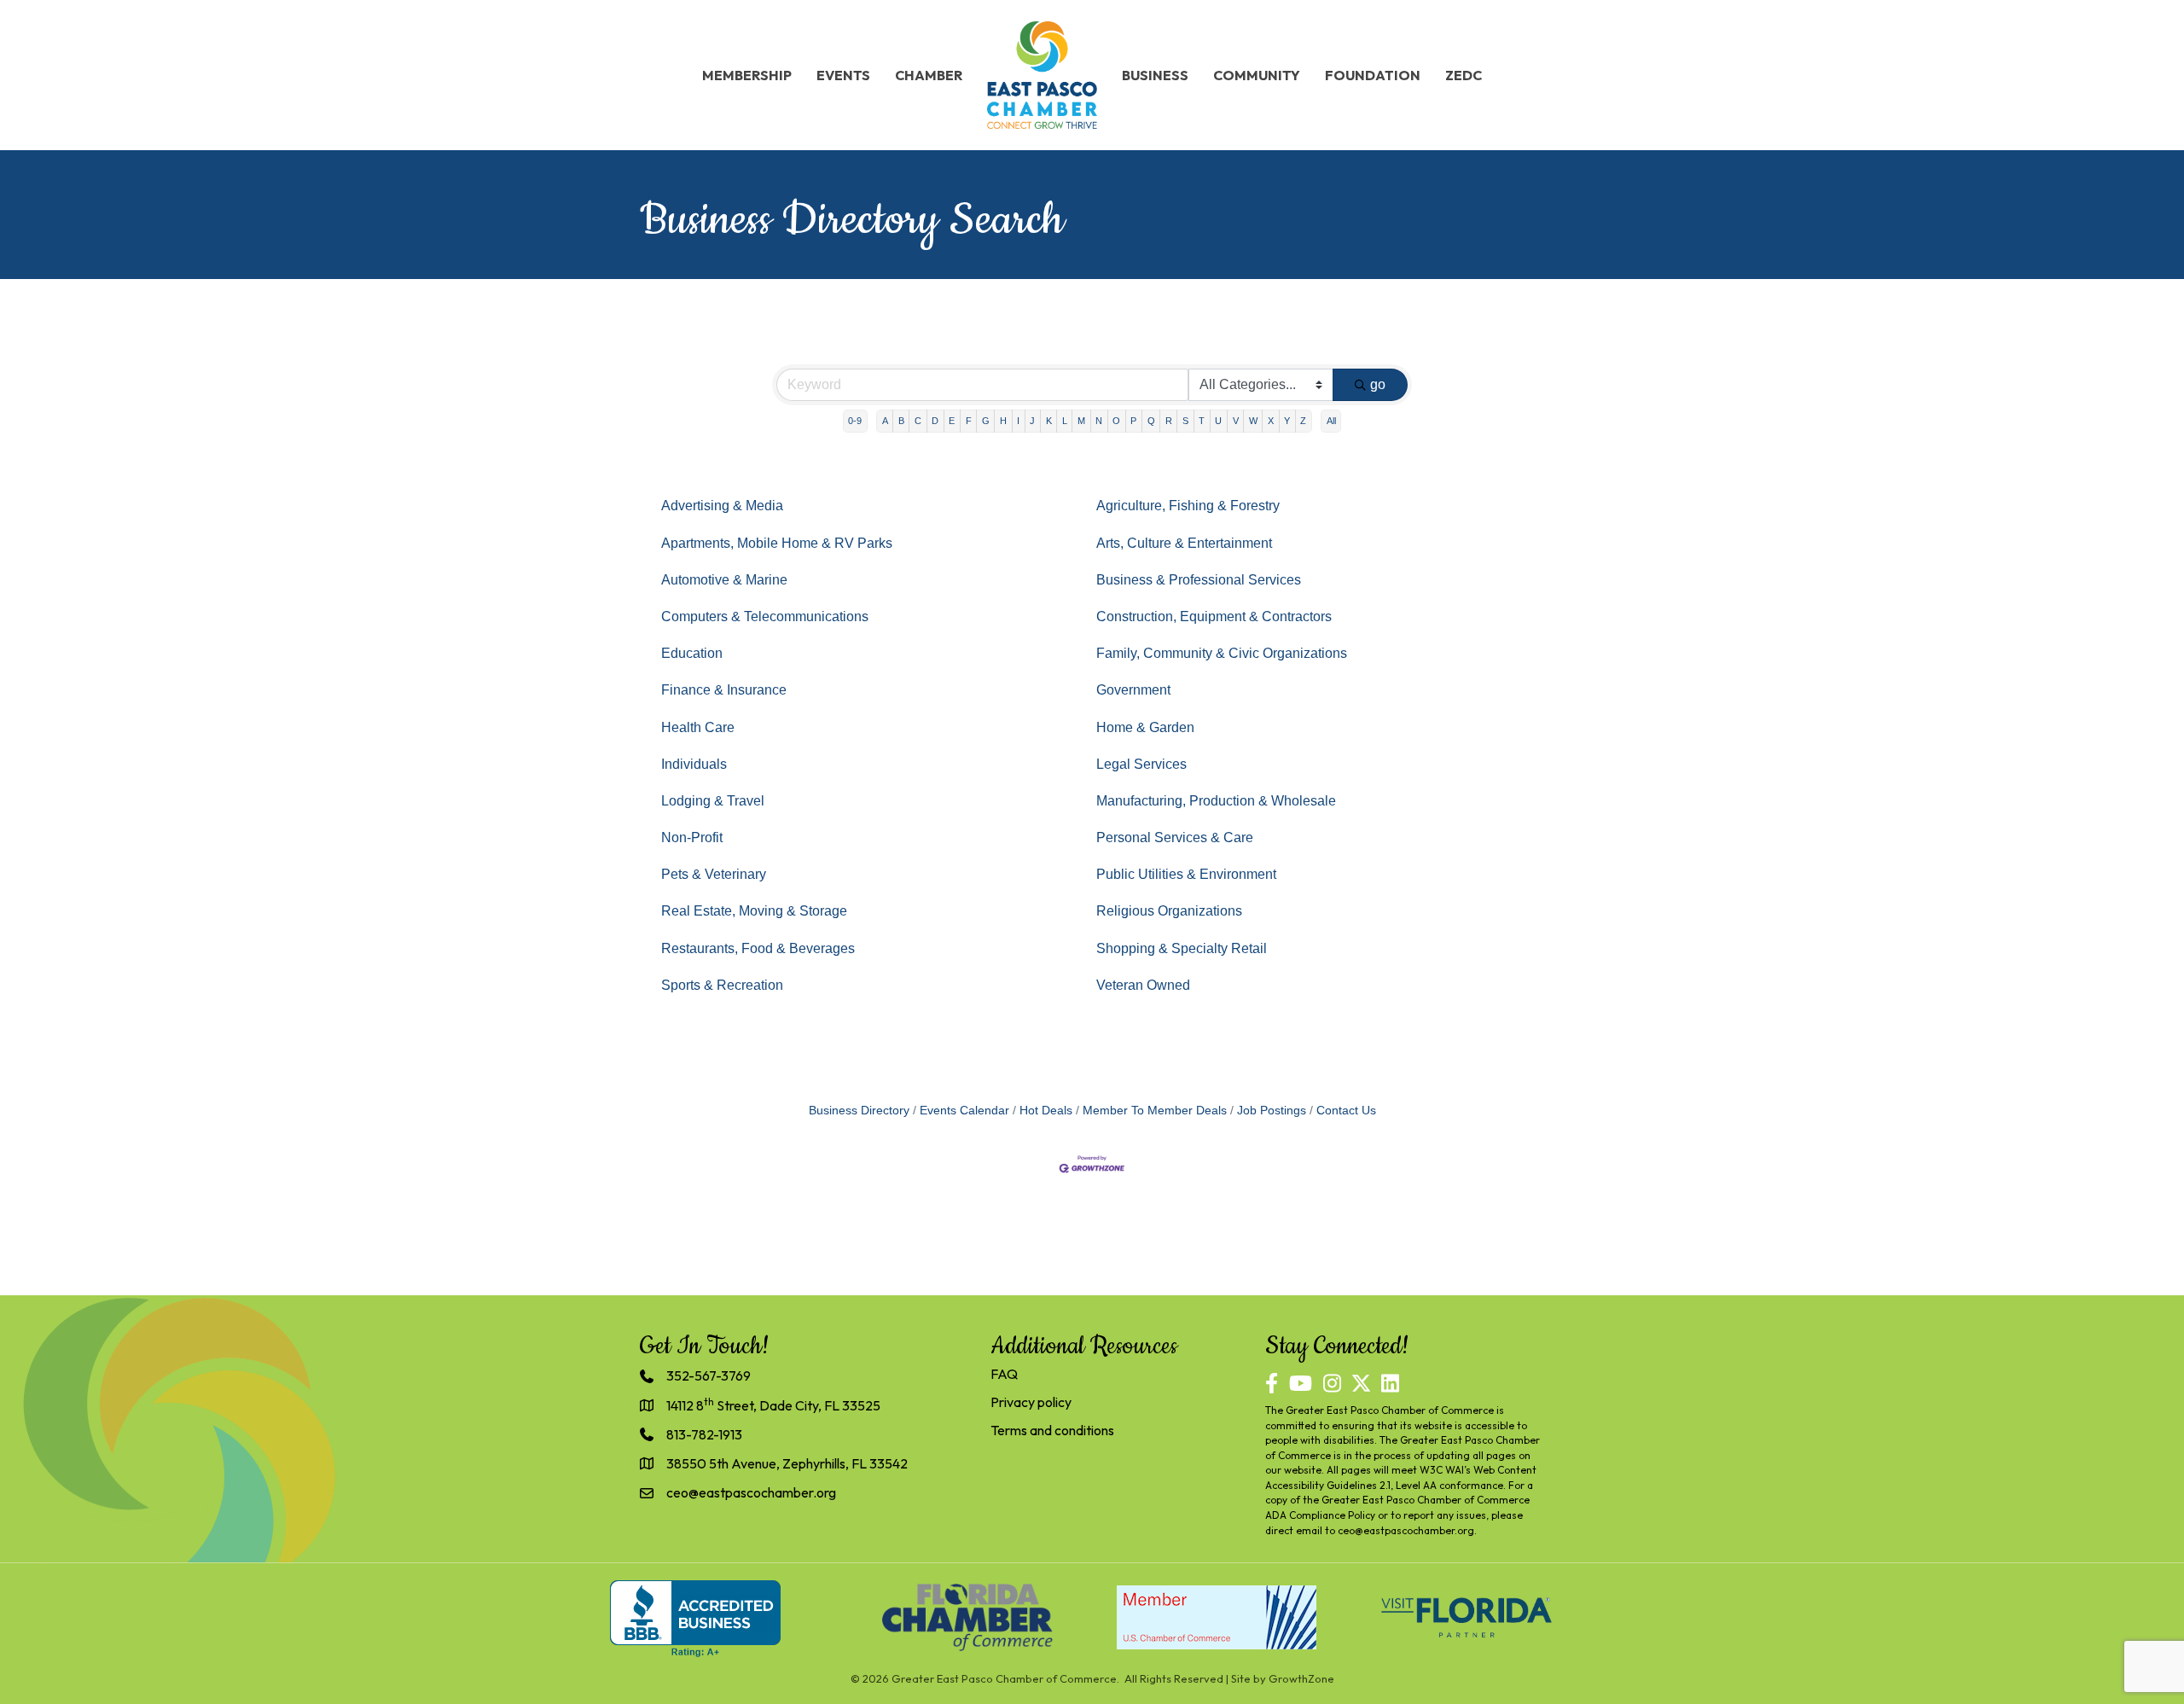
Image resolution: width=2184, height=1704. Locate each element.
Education (692, 653)
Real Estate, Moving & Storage (754, 911)
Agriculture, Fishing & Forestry (1188, 506)
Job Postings (1272, 1111)
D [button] (935, 421)
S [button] (1185, 421)
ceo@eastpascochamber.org (1406, 1530)
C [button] (918, 421)
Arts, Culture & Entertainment (1184, 543)
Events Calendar (964, 1111)
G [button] (986, 421)
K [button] (1049, 421)
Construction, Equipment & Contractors (1214, 616)
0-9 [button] (855, 421)
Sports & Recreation (722, 985)
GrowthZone (1301, 1678)
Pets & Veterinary (714, 874)
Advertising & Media (722, 506)
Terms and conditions (1052, 1430)
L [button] (1065, 421)
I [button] (1018, 421)
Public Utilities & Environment (1186, 874)
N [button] (1099, 421)
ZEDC (1464, 75)
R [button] (1169, 421)
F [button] (969, 421)
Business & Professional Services (1199, 580)
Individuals (694, 764)
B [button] (901, 421)
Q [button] (1151, 421)
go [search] (1378, 384)
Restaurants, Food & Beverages (758, 948)
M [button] (1081, 421)
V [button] (1236, 421)
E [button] (952, 421)
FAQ (1004, 1374)
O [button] (1116, 421)
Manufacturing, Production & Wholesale (1216, 801)
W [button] (1253, 421)
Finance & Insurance (724, 690)
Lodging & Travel (713, 801)
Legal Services (1141, 764)
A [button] (885, 421)
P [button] (1133, 421)
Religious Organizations (1169, 911)
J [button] (1032, 421)
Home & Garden (1145, 727)
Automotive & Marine (724, 580)
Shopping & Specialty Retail (1182, 948)
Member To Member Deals (1155, 1111)
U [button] (1218, 421)
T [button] (1202, 421)
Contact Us (1346, 1111)
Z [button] (1303, 421)
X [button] (1271, 421)
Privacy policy (1031, 1402)
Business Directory (859, 1111)
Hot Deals (1046, 1111)
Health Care (698, 727)
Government (1133, 690)
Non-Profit (692, 837)
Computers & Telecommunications (765, 616)
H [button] (1003, 421)
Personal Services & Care (1175, 837)
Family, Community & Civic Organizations (1222, 653)
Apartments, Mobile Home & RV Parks (777, 543)
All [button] (1331, 421)
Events (843, 75)
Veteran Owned (1143, 985)
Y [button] (1287, 421)
